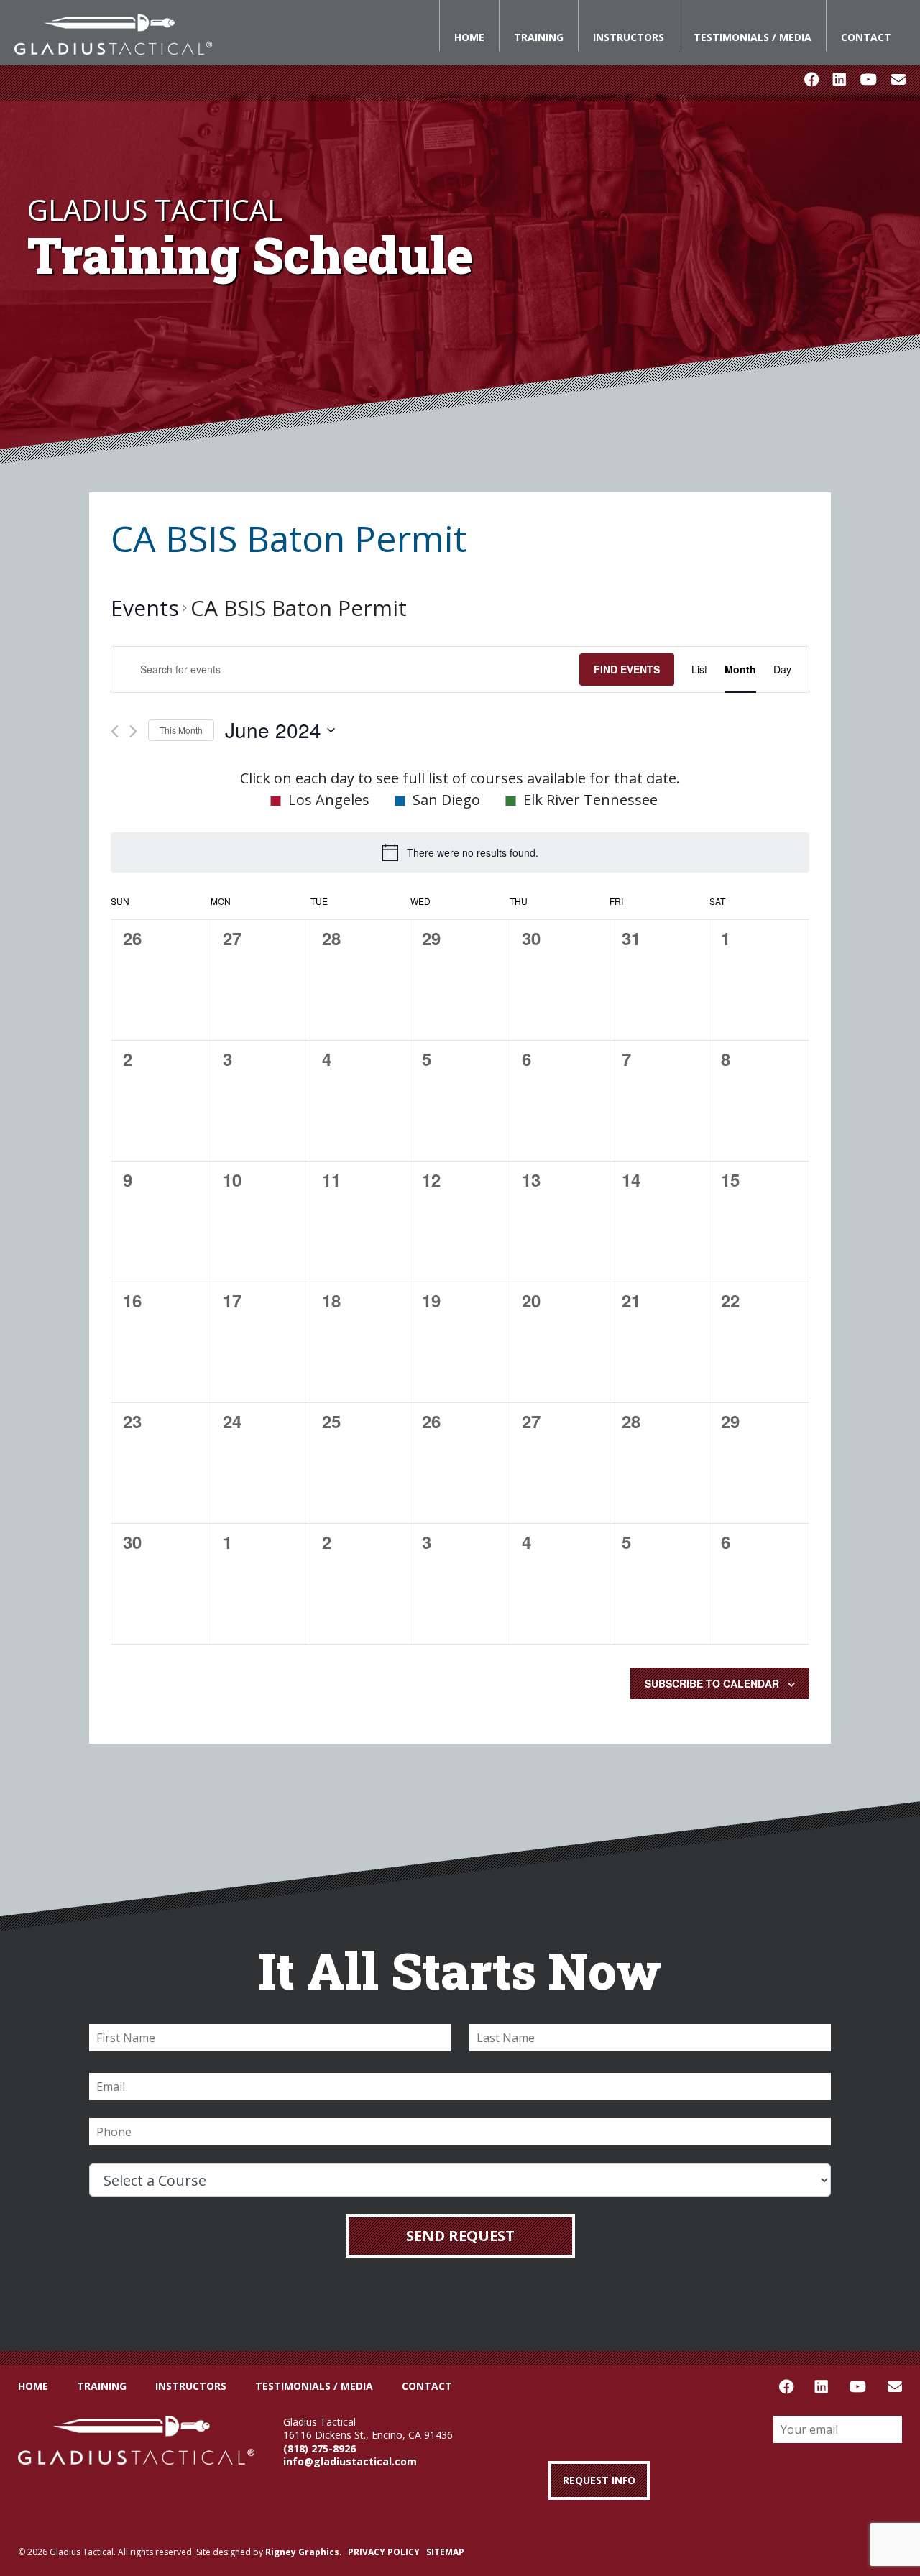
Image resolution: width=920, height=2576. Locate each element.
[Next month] (133, 731)
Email (898, 80)
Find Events (627, 669)
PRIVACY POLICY (384, 2552)
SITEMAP (445, 2552)
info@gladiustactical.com (350, 2461)
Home (469, 37)
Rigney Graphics (302, 2552)
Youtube (869, 80)
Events (145, 608)
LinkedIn (839, 80)
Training (539, 37)
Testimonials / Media (753, 37)
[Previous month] (115, 731)
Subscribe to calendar (712, 1683)
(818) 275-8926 (319, 2448)
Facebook (811, 80)
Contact (866, 37)
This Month (181, 730)
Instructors (629, 37)
